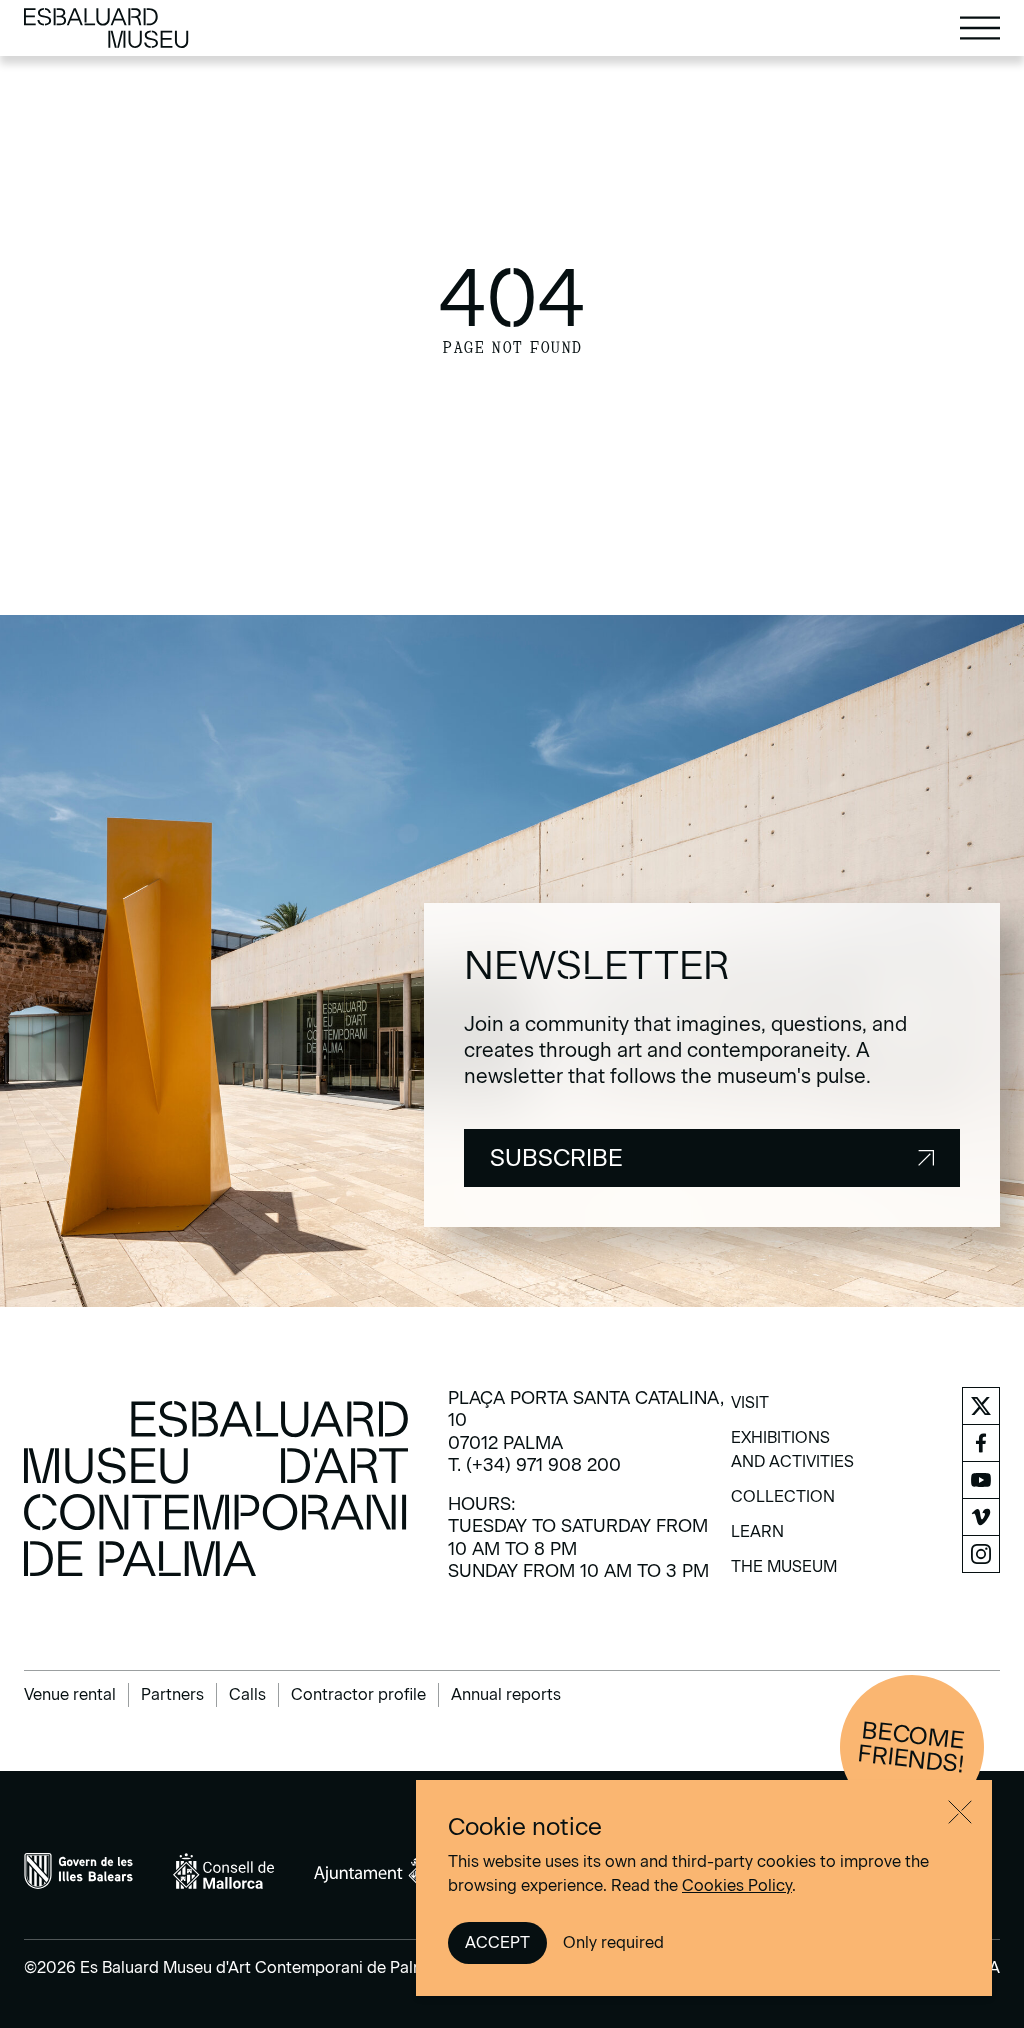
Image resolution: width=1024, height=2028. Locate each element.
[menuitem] (750, 1409)
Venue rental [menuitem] (70, 1694)
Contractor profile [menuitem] (358, 1694)
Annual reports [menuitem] (506, 1694)
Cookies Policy (737, 1885)
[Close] (960, 1812)
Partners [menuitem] (172, 1694)
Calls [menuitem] (247, 1694)
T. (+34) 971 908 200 (534, 1465)
